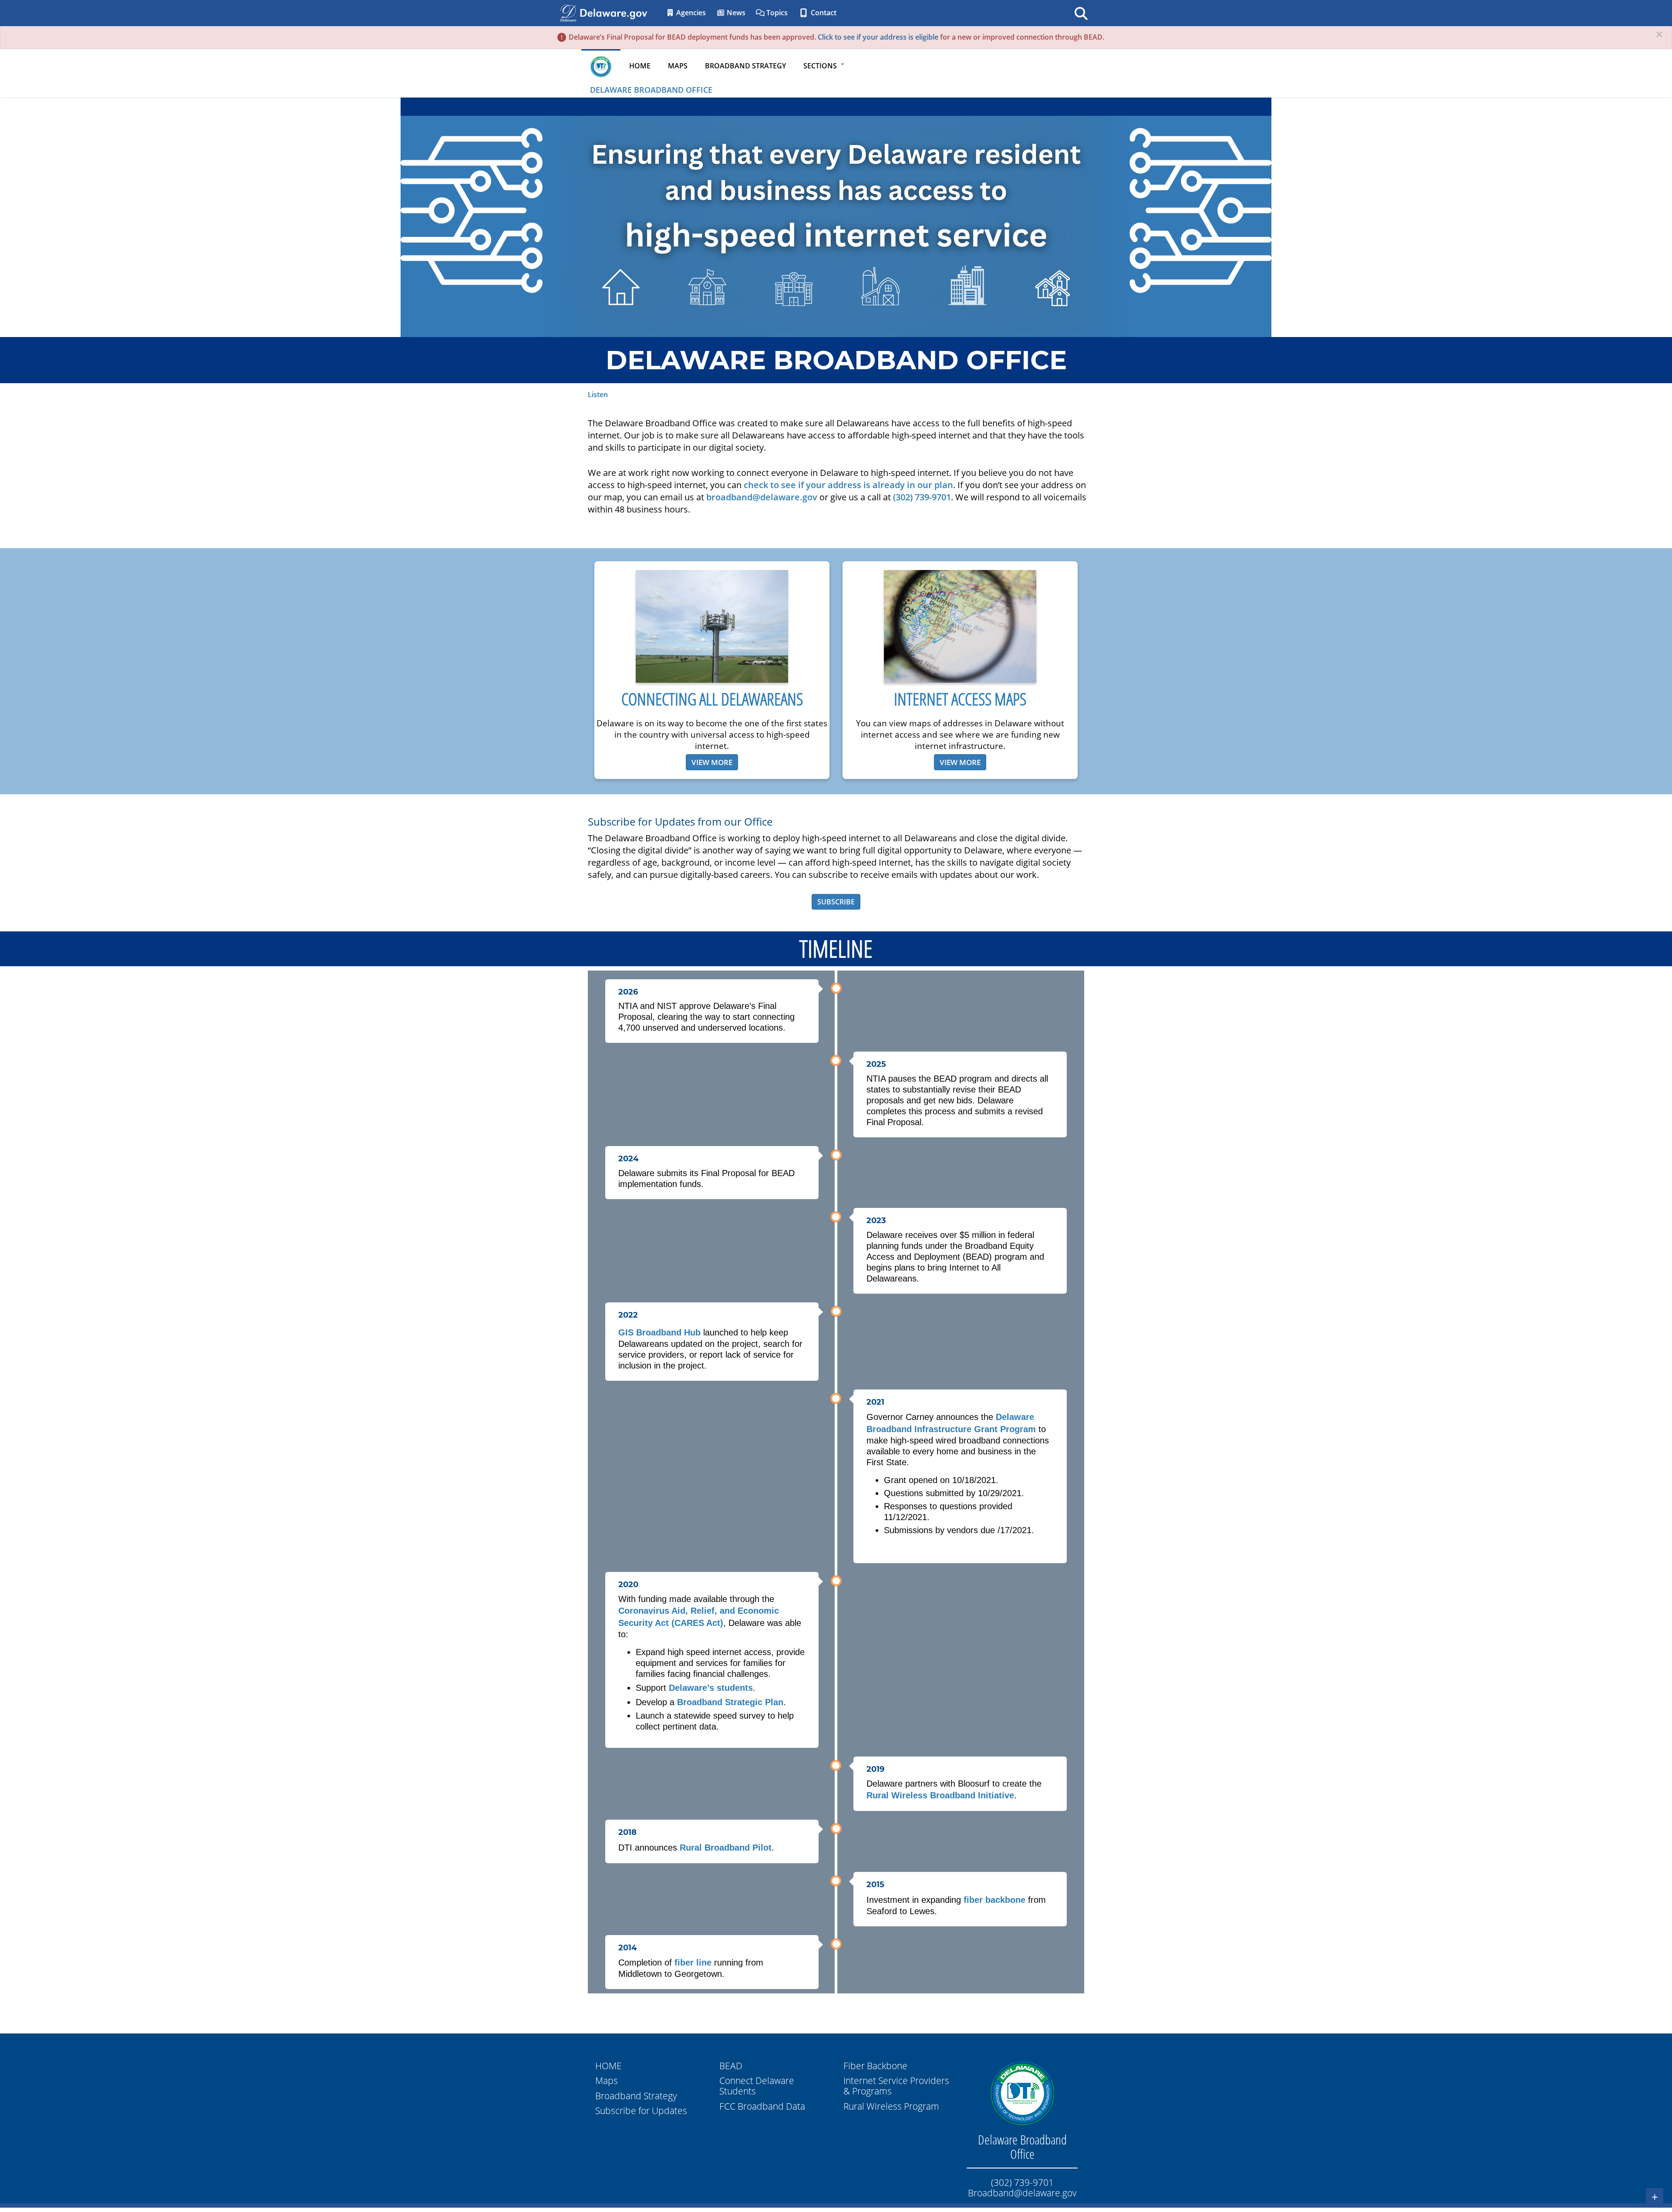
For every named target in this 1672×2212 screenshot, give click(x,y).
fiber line (693, 1962)
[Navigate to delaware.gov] (568, 12)
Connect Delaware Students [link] (757, 2086)
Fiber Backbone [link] (875, 2066)
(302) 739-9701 (922, 497)
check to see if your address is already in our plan (848, 485)
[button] (1659, 35)
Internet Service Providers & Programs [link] (896, 2086)
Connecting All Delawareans (712, 699)
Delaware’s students (711, 1688)
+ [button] (1655, 2197)
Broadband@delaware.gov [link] (1022, 2193)
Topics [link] (776, 13)
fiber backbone (994, 1900)
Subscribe (836, 902)
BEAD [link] (731, 2066)
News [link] (735, 13)
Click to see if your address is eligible (878, 37)
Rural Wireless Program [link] (891, 2106)
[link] (1022, 2093)
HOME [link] (640, 66)
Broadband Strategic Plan (730, 1702)
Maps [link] (678, 66)
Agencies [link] (690, 13)
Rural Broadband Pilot (726, 1848)
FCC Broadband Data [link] (762, 2106)
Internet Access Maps (960, 699)
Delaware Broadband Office (651, 90)
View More (712, 762)
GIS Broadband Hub (659, 1332)
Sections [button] (820, 66)
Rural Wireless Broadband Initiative (940, 1795)
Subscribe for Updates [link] (641, 2111)
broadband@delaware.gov (762, 497)
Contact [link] (823, 13)
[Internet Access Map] (960, 626)
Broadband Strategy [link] (745, 66)
